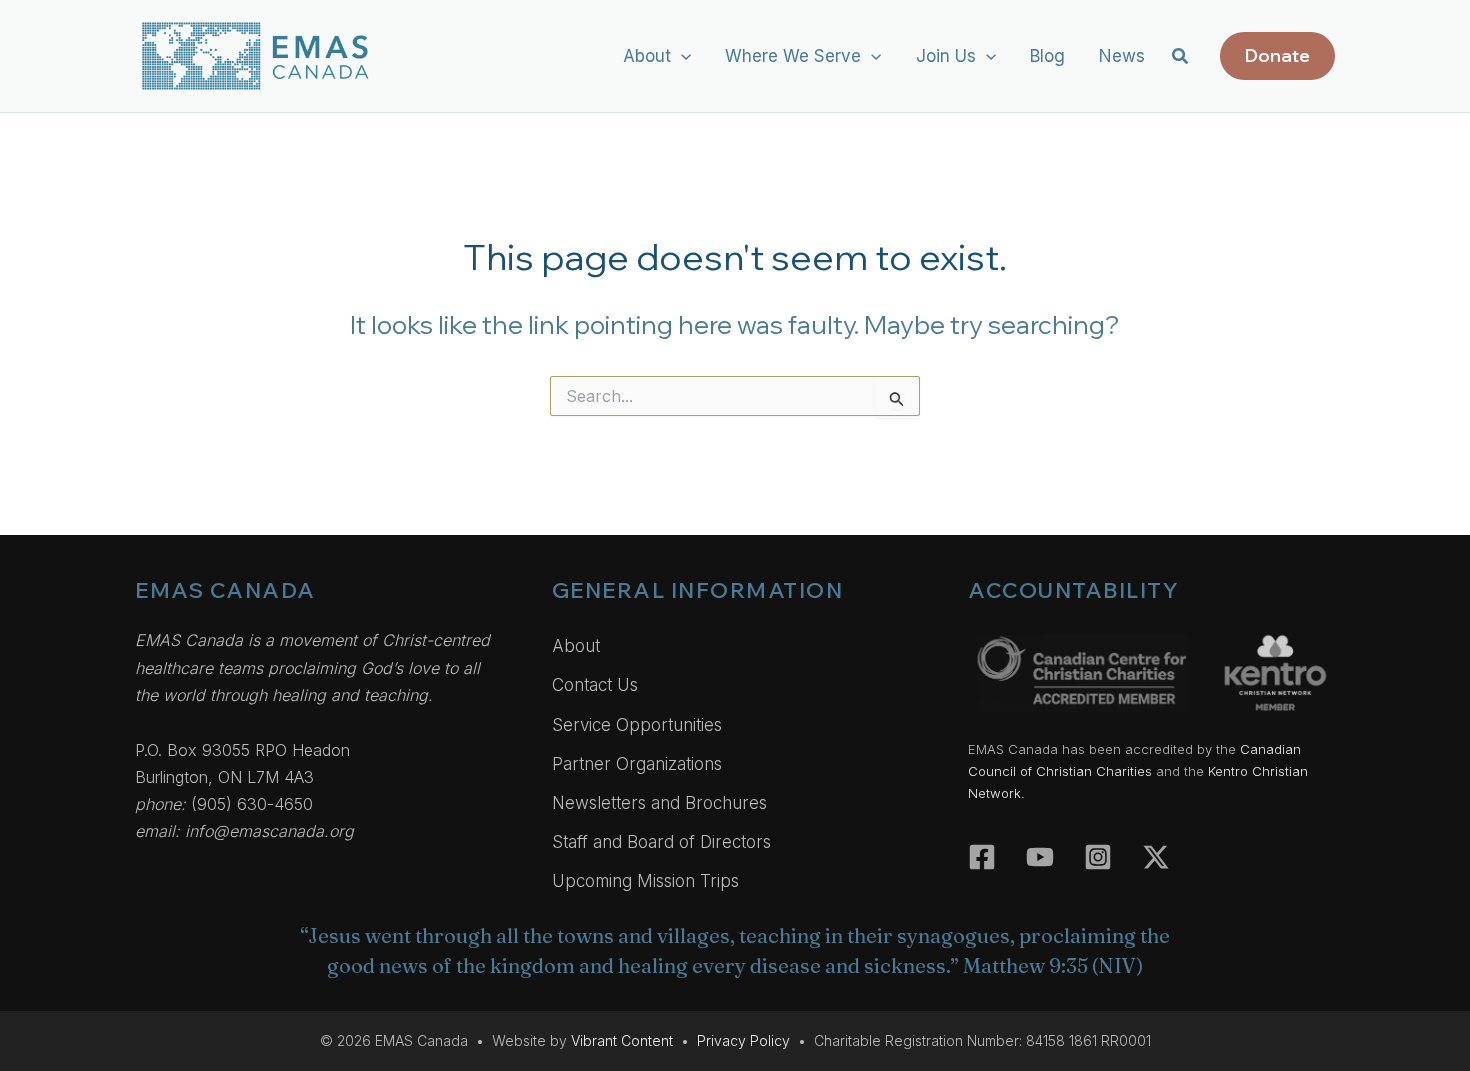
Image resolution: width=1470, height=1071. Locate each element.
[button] (681, 56)
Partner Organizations (637, 764)
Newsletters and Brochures (659, 803)
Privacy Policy (743, 1040)
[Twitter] (1156, 857)
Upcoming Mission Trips (645, 881)
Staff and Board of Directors (661, 842)
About (576, 646)
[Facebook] (982, 857)
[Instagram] (1098, 857)
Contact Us (595, 685)
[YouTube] (1040, 857)
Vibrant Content (622, 1040)
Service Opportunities (637, 725)
